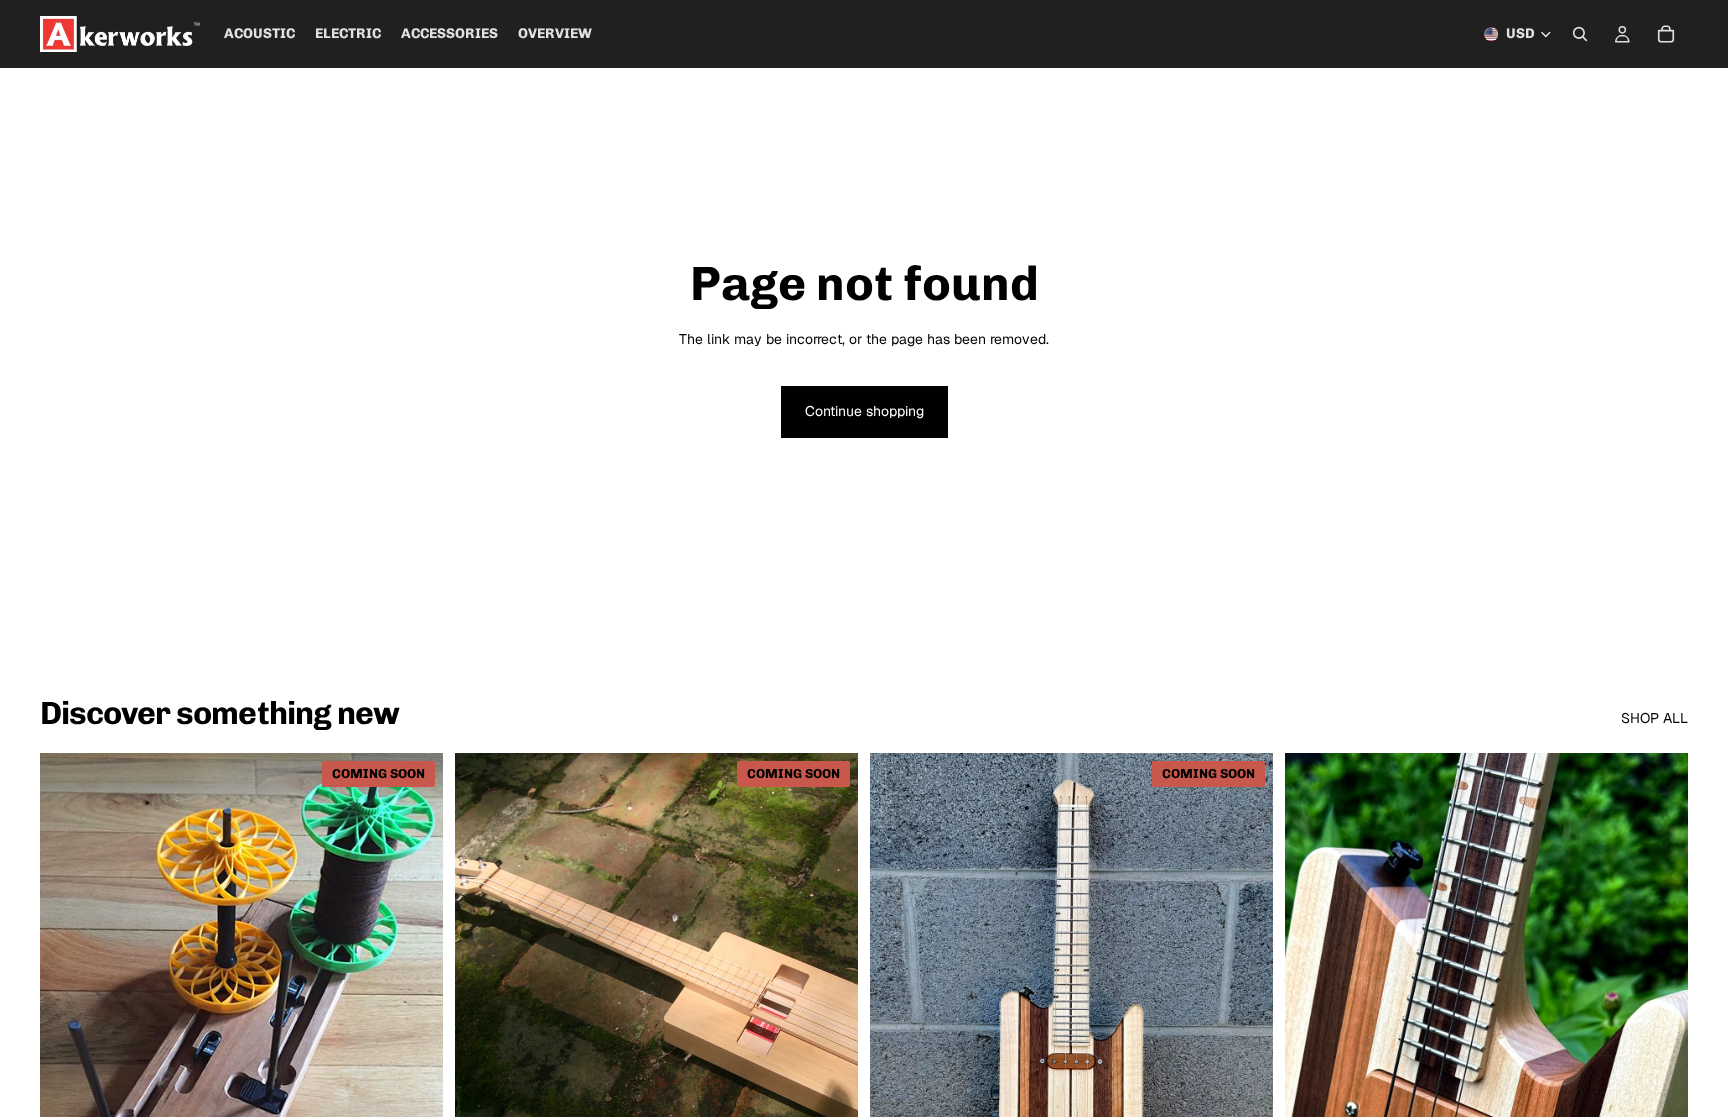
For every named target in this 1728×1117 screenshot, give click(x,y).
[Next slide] (413, 1005)
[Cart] (1666, 34)
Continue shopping (864, 411)
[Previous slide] (70, 1005)
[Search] (1580, 34)
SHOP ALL (1654, 718)
